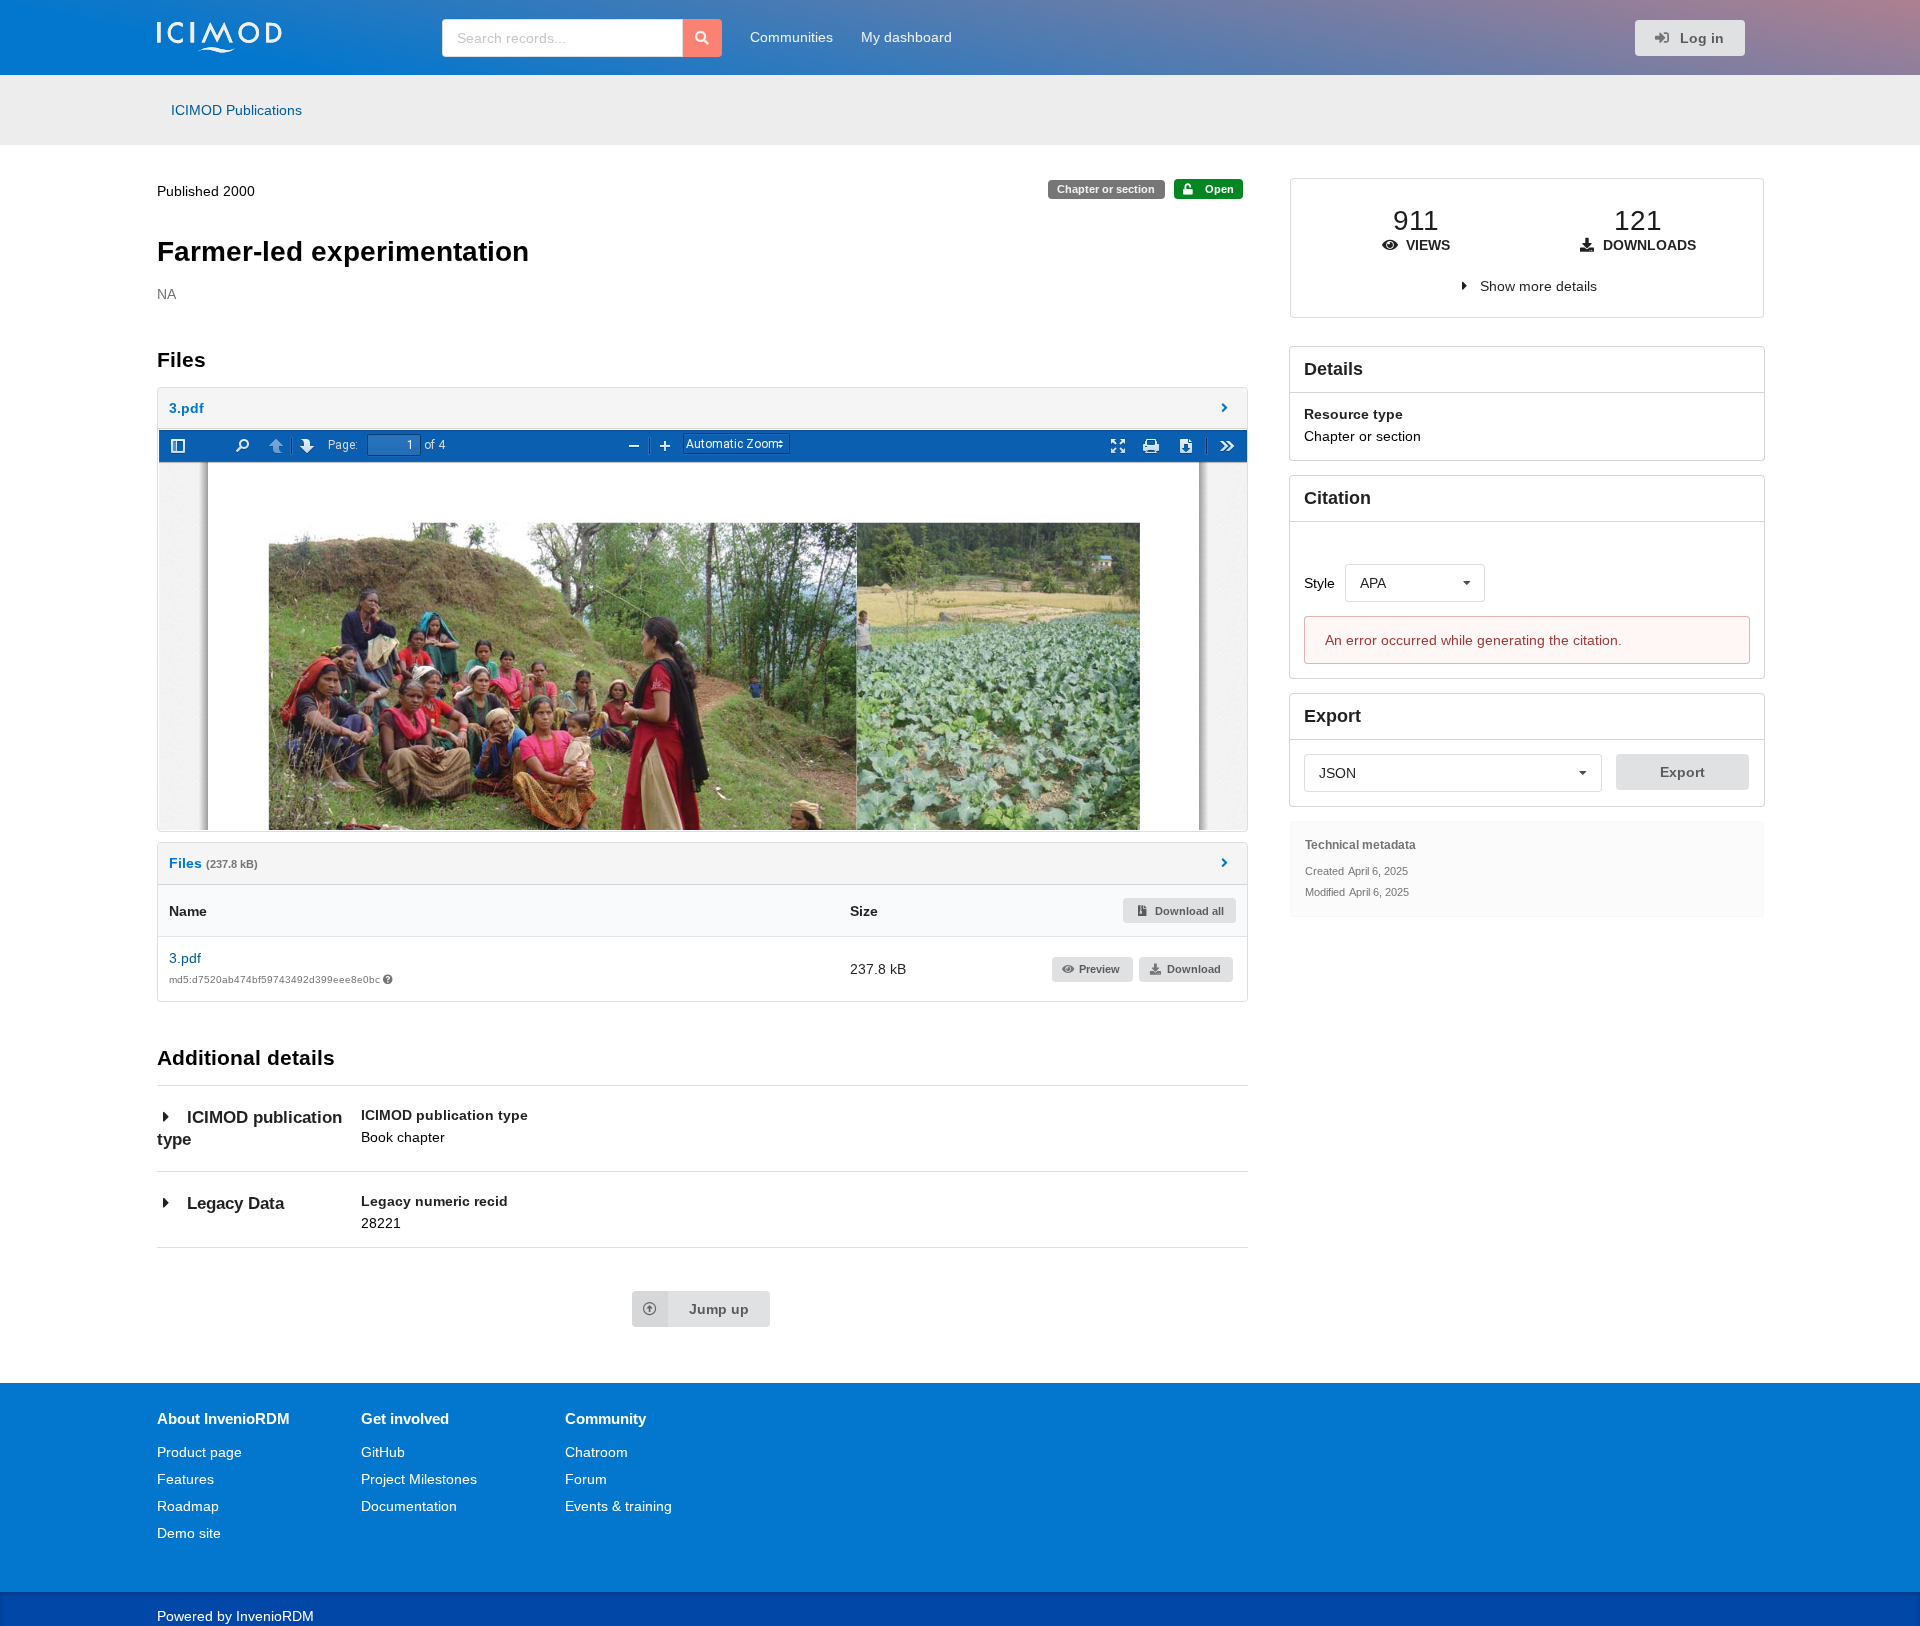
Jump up (719, 1309)
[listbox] (1415, 583)
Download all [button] (1188, 911)
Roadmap (188, 1506)
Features (185, 1479)
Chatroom (596, 1452)
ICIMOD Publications (236, 110)
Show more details (1538, 286)
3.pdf (185, 958)
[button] (703, 408)
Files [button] (213, 863)
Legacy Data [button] (235, 1203)
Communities (791, 37)
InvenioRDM (275, 1616)
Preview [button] (1099, 969)
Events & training (618, 1506)
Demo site (189, 1533)
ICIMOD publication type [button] (249, 1128)
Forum (586, 1479)
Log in (1700, 38)
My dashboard (906, 37)
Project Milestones (419, 1479)
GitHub (383, 1452)
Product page (199, 1452)
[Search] (702, 38)
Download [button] (1194, 969)
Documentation (409, 1506)
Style (1319, 583)
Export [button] (1682, 772)
